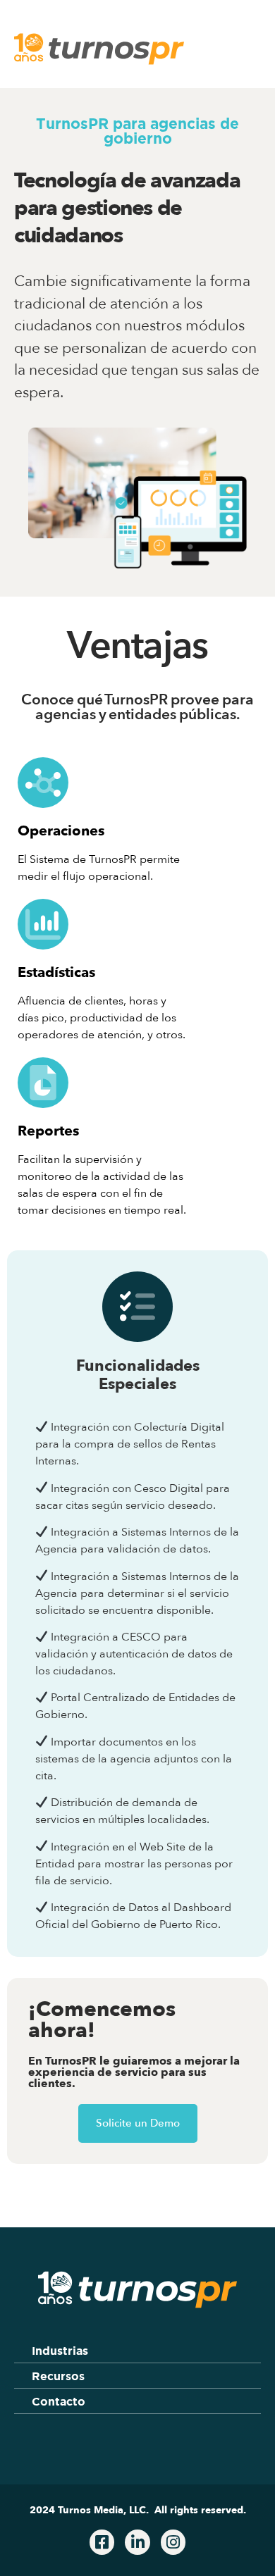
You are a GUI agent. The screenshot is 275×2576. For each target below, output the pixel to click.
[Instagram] (173, 2542)
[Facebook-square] (102, 2542)
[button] (242, 53)
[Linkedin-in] (137, 2542)
